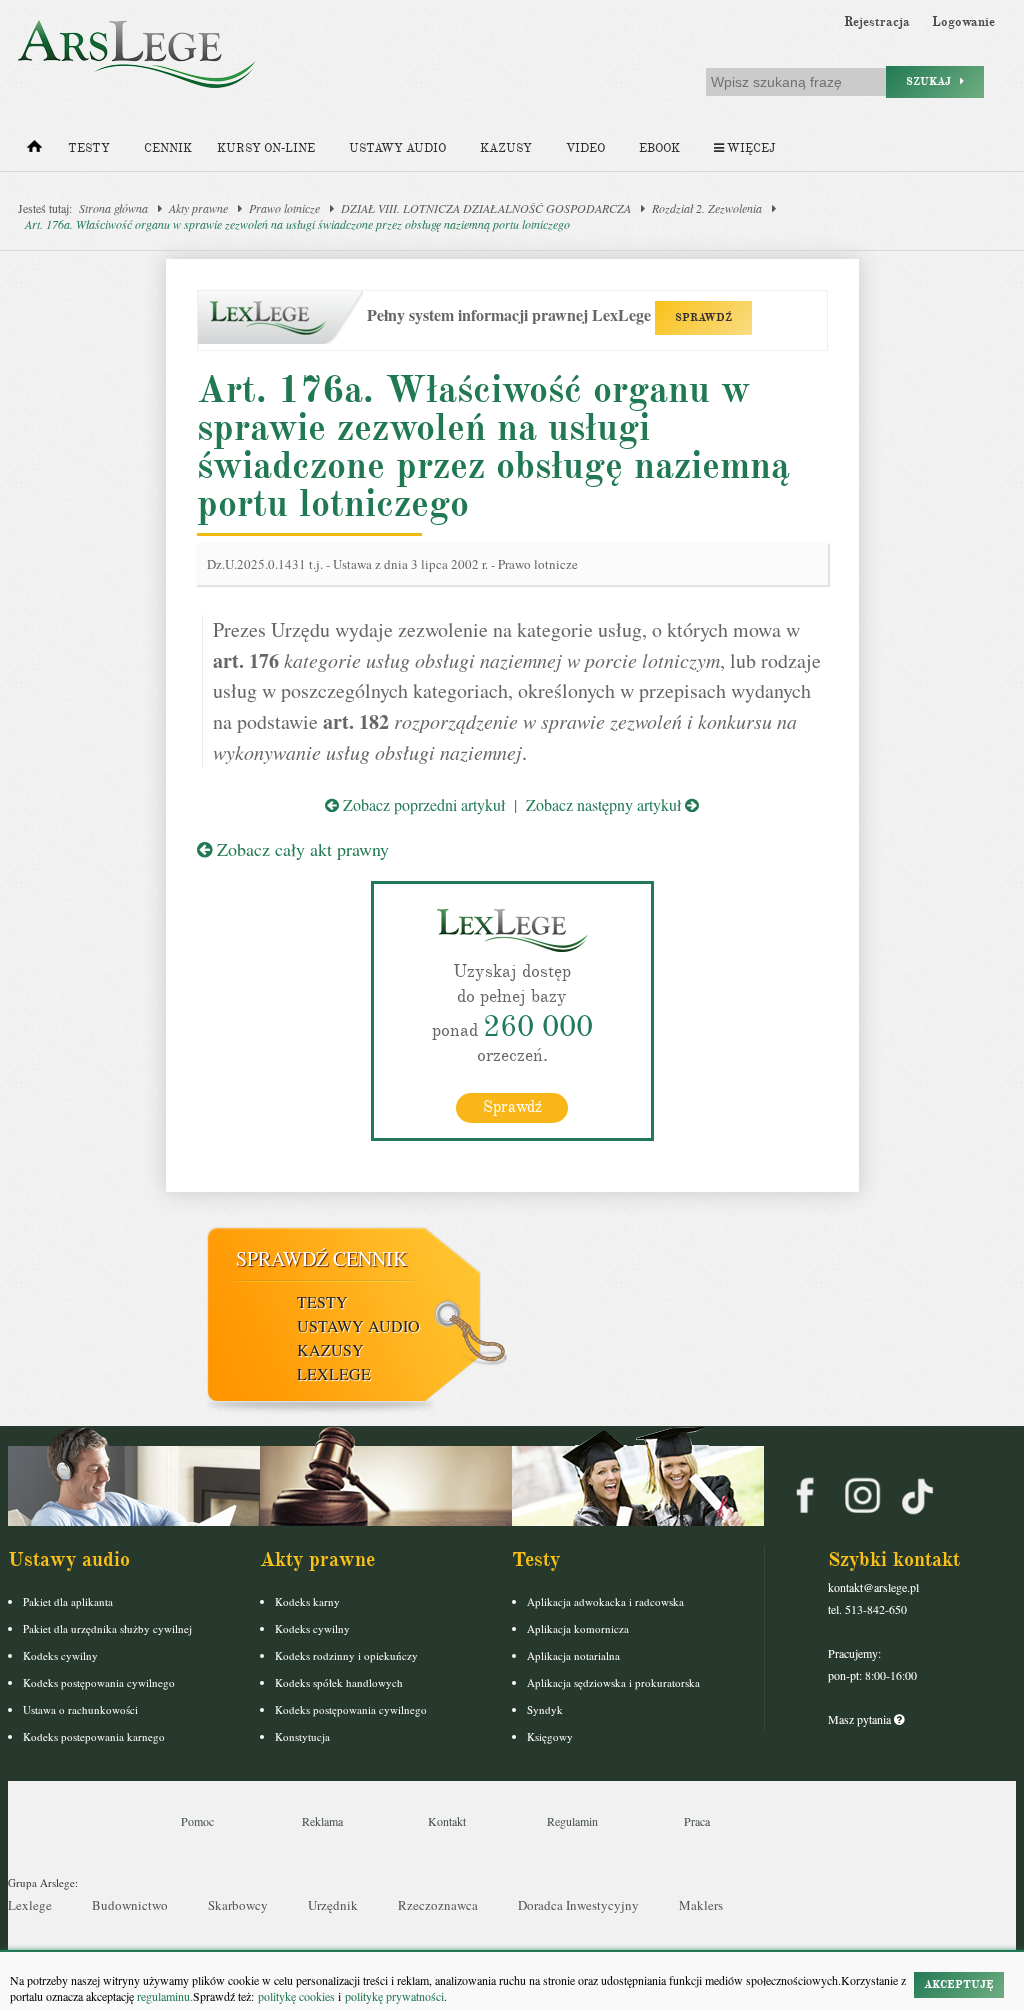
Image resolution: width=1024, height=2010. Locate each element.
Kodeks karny (307, 1601)
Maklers (701, 1905)
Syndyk (545, 1709)
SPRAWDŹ (703, 317)
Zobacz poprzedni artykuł (422, 804)
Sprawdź (512, 1107)
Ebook (659, 148)
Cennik (168, 148)
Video (585, 148)
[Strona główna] (34, 151)
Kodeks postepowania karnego (94, 1736)
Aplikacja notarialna (573, 1655)
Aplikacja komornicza (578, 1628)
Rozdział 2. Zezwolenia (707, 208)
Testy (89, 148)
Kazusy (506, 148)
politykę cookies (296, 1996)
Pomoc (197, 1821)
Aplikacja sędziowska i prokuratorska (613, 1682)
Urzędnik (333, 1905)
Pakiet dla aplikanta (68, 1601)
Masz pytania (861, 1719)
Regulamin (572, 1821)
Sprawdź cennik (321, 1258)
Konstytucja (302, 1736)
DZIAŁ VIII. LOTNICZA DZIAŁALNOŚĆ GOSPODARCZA (486, 208)
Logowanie (963, 22)
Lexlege (30, 1905)
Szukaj (933, 81)
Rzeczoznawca (438, 1905)
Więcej (749, 148)
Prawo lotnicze (284, 208)
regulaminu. (163, 1996)
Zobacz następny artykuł (605, 804)
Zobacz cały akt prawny (300, 849)
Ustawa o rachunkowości (80, 1709)
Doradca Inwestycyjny (578, 1905)
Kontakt (447, 1821)
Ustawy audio (397, 148)
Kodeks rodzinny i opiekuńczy (346, 1655)
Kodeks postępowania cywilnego (99, 1682)
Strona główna (113, 208)
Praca (697, 1821)
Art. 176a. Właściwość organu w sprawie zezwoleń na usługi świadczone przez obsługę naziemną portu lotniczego (297, 224)
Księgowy (550, 1736)
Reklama (322, 1821)
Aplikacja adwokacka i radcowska (605, 1601)
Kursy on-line (266, 148)
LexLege (334, 1373)
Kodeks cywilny (60, 1655)
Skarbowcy (238, 1905)
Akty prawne (198, 208)
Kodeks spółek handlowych (339, 1682)
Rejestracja (877, 22)
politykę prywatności (394, 1996)
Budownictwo (130, 1905)
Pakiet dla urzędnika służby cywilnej (107, 1628)
